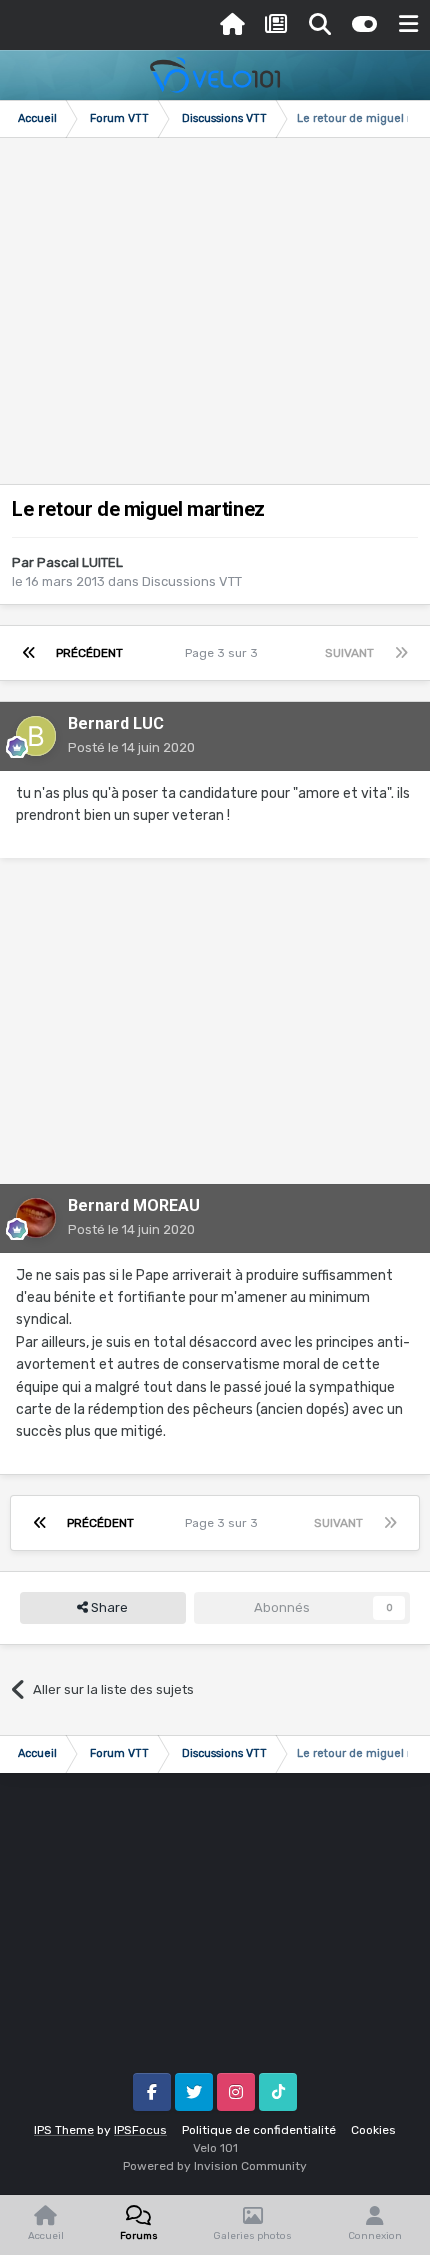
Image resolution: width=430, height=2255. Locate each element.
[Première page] (29, 653)
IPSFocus (140, 2130)
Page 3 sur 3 (224, 653)
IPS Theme (64, 2130)
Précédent (89, 653)
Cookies (373, 2130)
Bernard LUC (116, 723)
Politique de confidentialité (259, 2130)
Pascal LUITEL (80, 562)
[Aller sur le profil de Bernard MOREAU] (36, 1218)
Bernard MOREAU (134, 1205)
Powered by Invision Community (215, 2166)
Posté (131, 747)
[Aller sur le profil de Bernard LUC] (36, 736)
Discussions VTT (192, 581)
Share (108, 1607)
